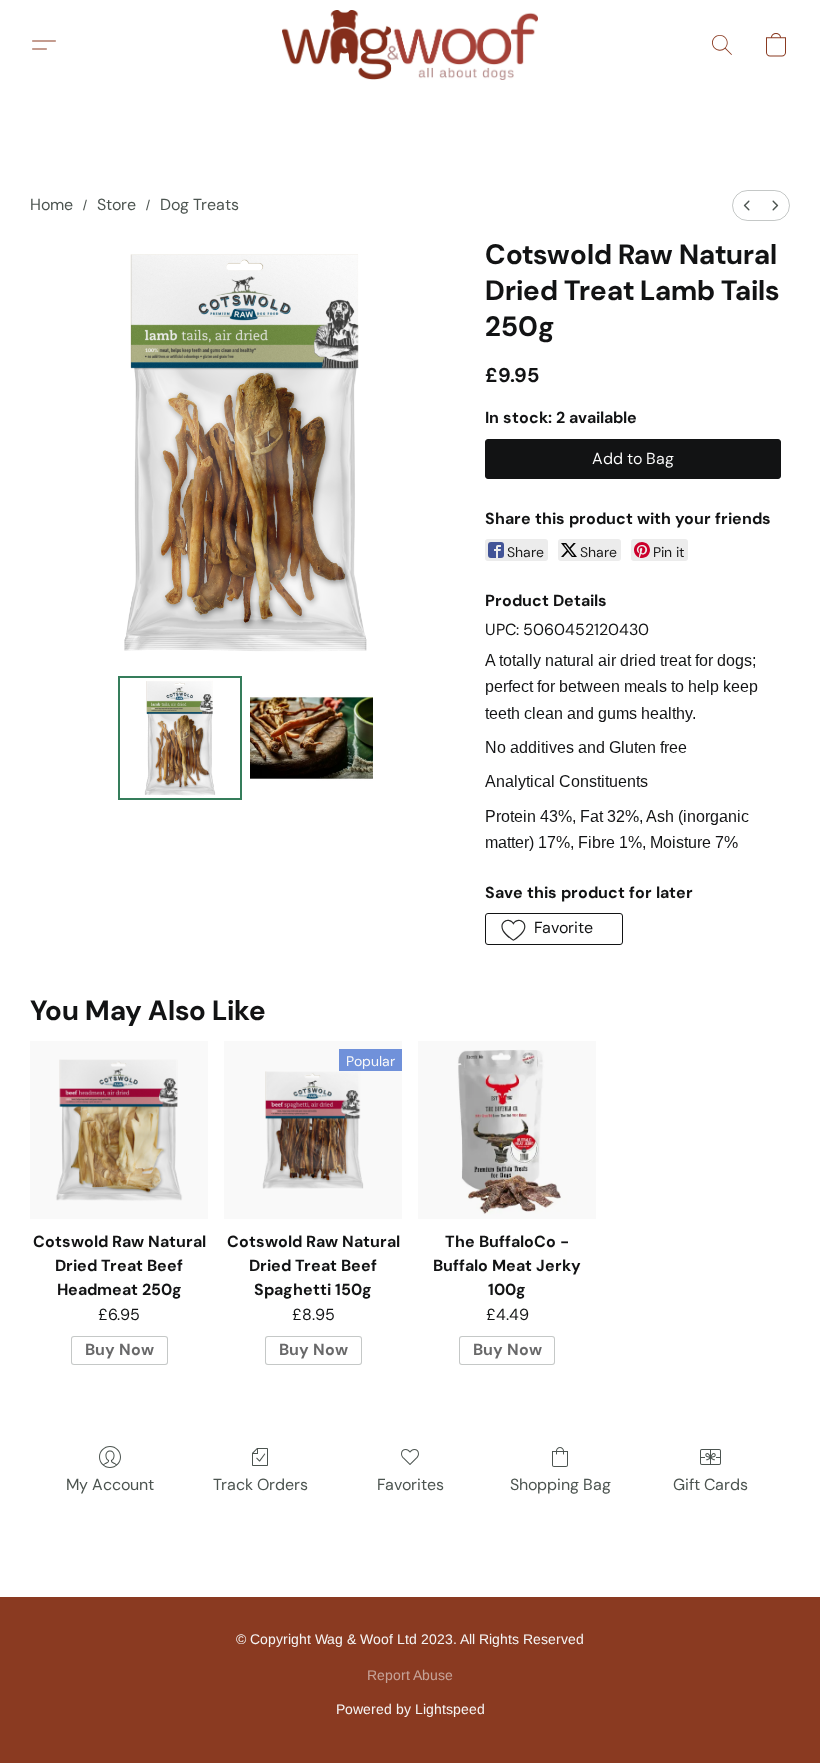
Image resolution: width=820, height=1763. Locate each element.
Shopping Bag (560, 1484)
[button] (410, 45)
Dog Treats (199, 204)
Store (116, 204)
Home (51, 204)
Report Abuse (410, 1675)
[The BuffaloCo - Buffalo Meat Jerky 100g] (507, 1130)
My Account (110, 1484)
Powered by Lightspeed (410, 1709)
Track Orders (260, 1484)
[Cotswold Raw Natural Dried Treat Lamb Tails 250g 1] (312, 738)
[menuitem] (747, 205)
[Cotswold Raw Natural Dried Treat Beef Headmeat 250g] (119, 1130)
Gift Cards (710, 1484)
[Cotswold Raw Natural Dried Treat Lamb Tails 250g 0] (180, 738)
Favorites (410, 1484)
